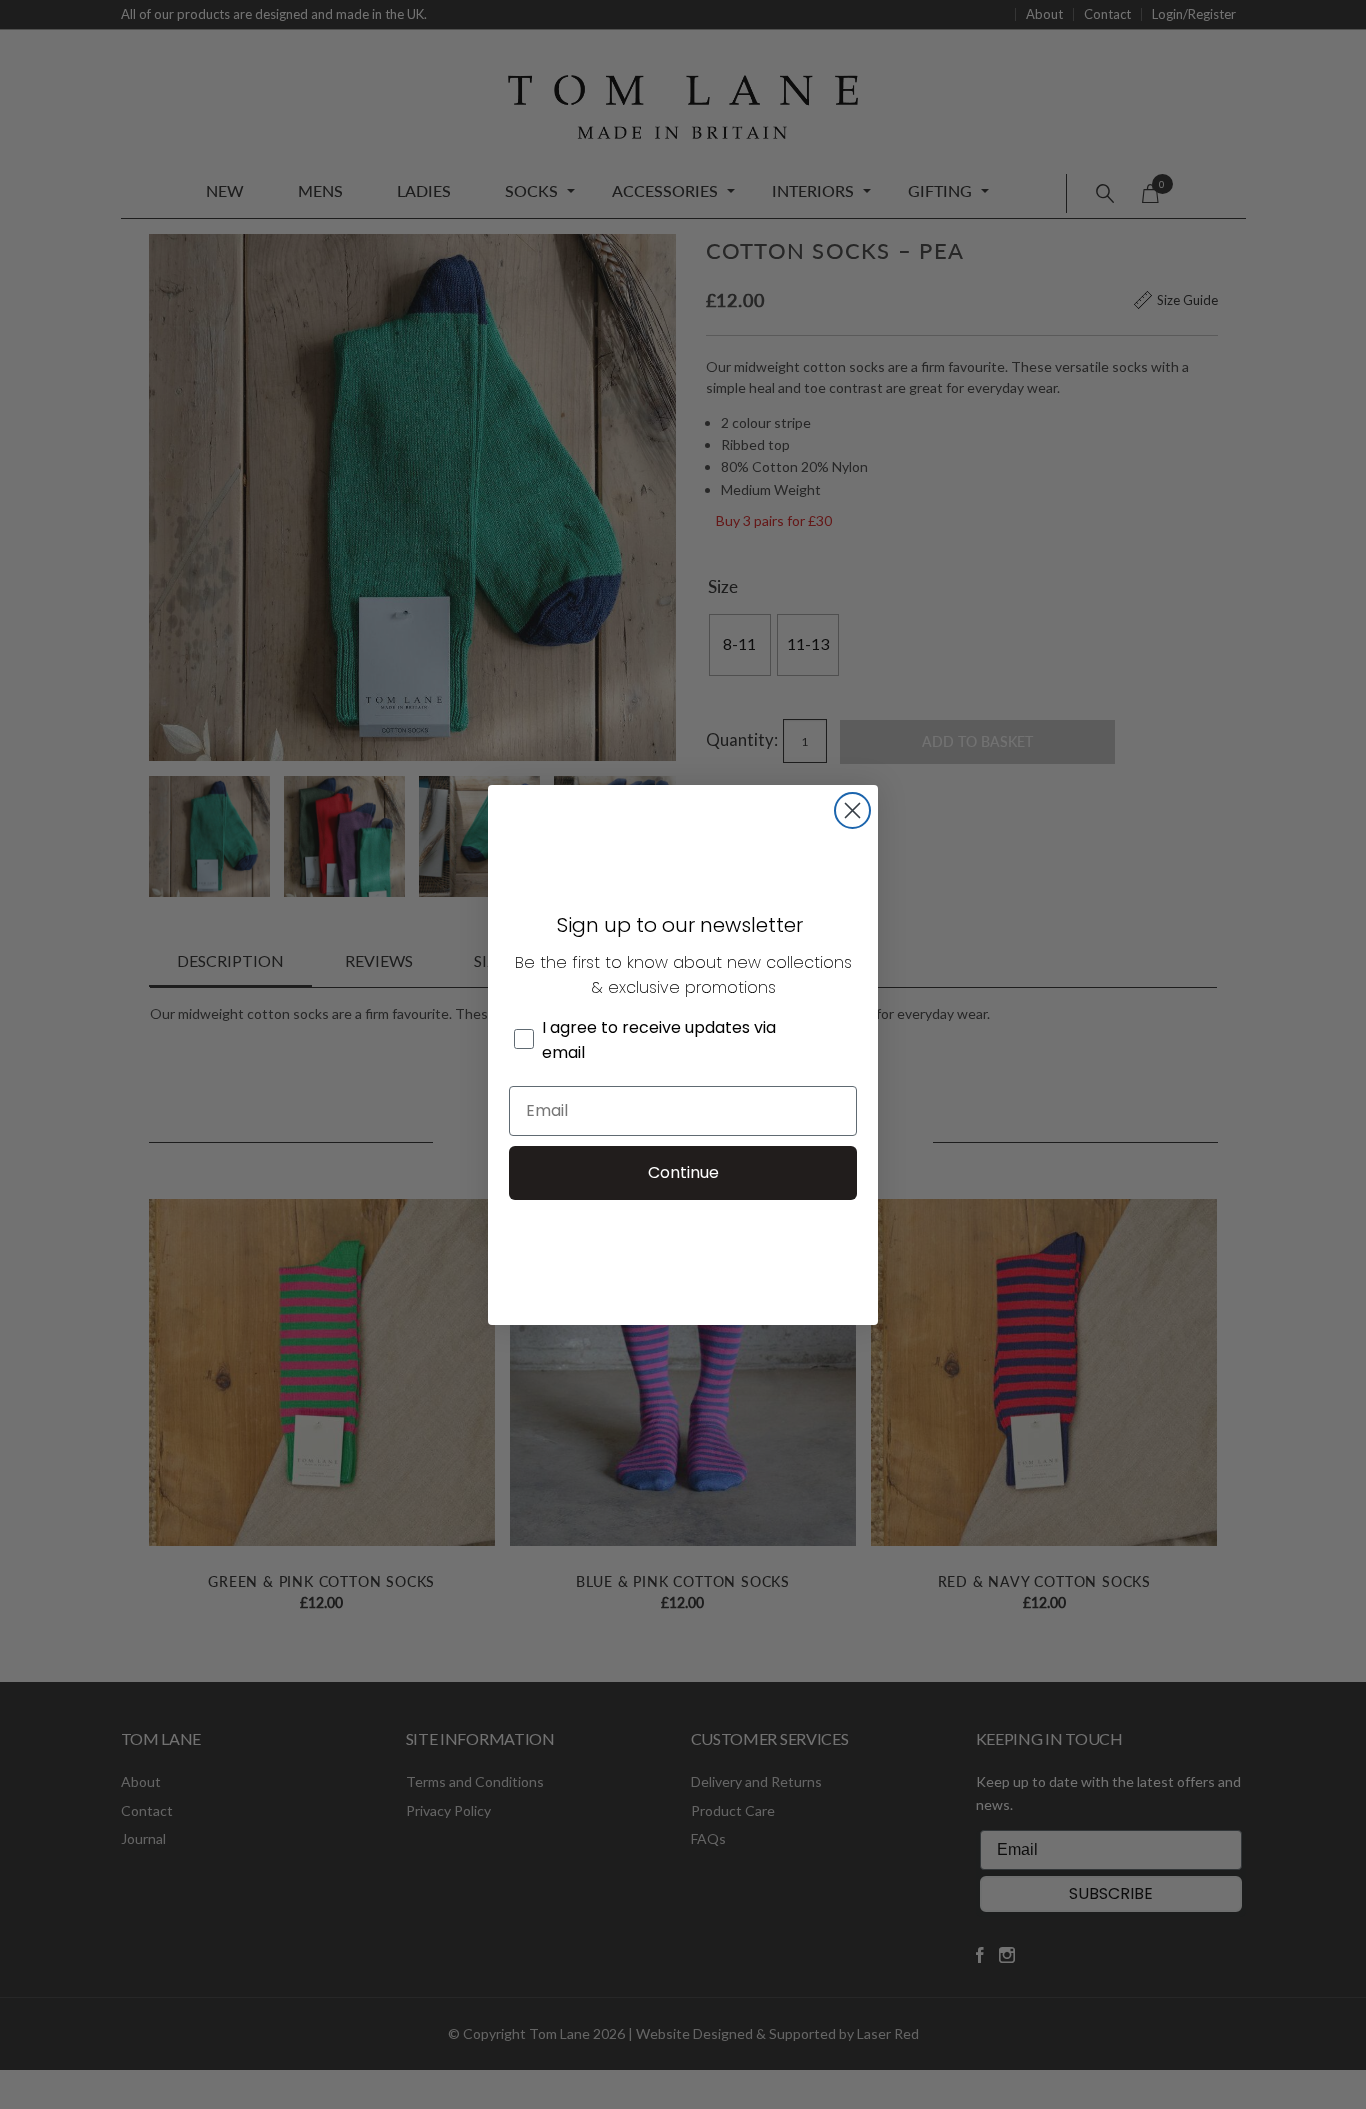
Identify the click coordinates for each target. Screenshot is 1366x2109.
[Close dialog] (852, 810)
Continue (683, 1172)
